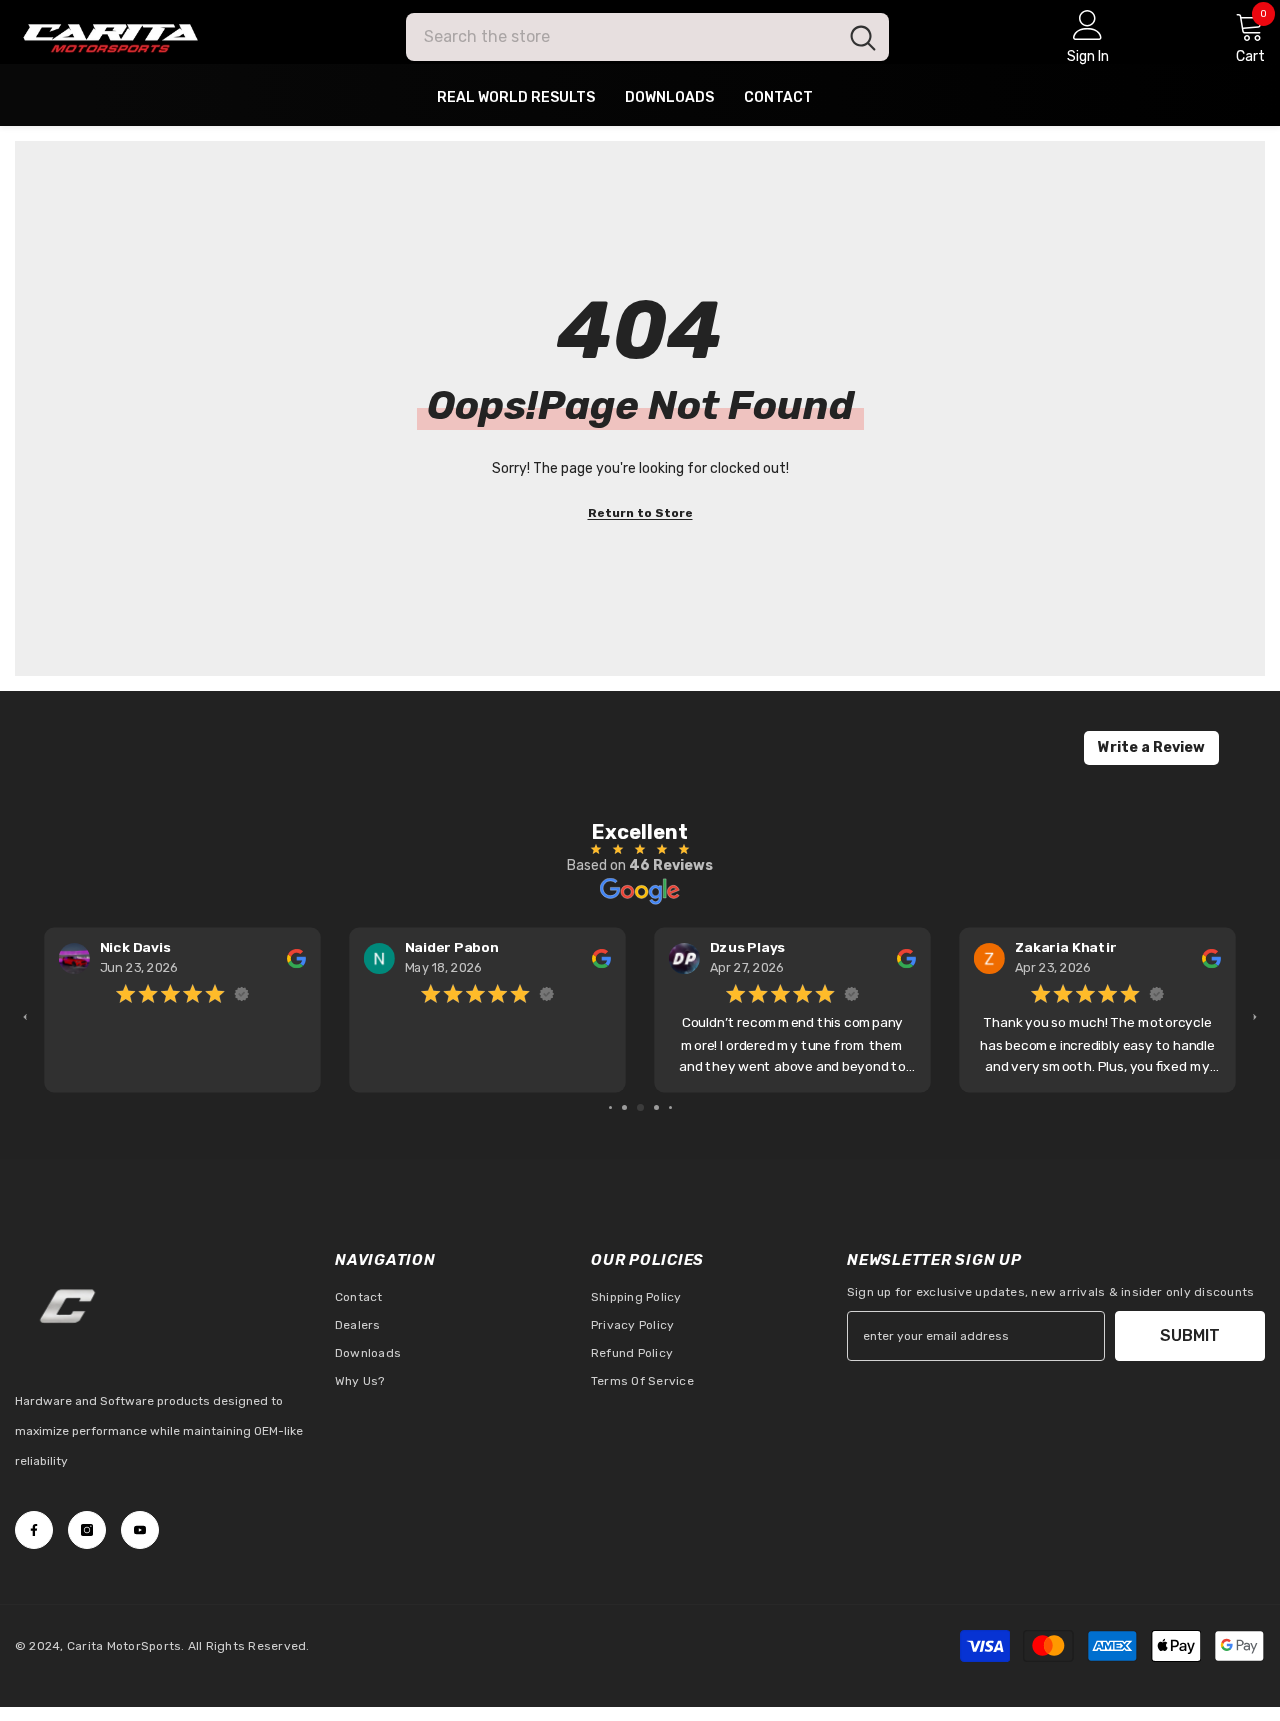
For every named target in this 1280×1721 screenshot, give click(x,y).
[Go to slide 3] (640, 1107)
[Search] (647, 37)
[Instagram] (87, 1530)
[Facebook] (34, 1530)
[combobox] (621, 37)
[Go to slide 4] (656, 1107)
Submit (1190, 1335)
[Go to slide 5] (670, 1107)
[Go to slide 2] (624, 1107)
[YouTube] (140, 1530)
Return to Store (640, 513)
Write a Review (1151, 747)
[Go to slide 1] (610, 1107)
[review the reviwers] (296, 958)
